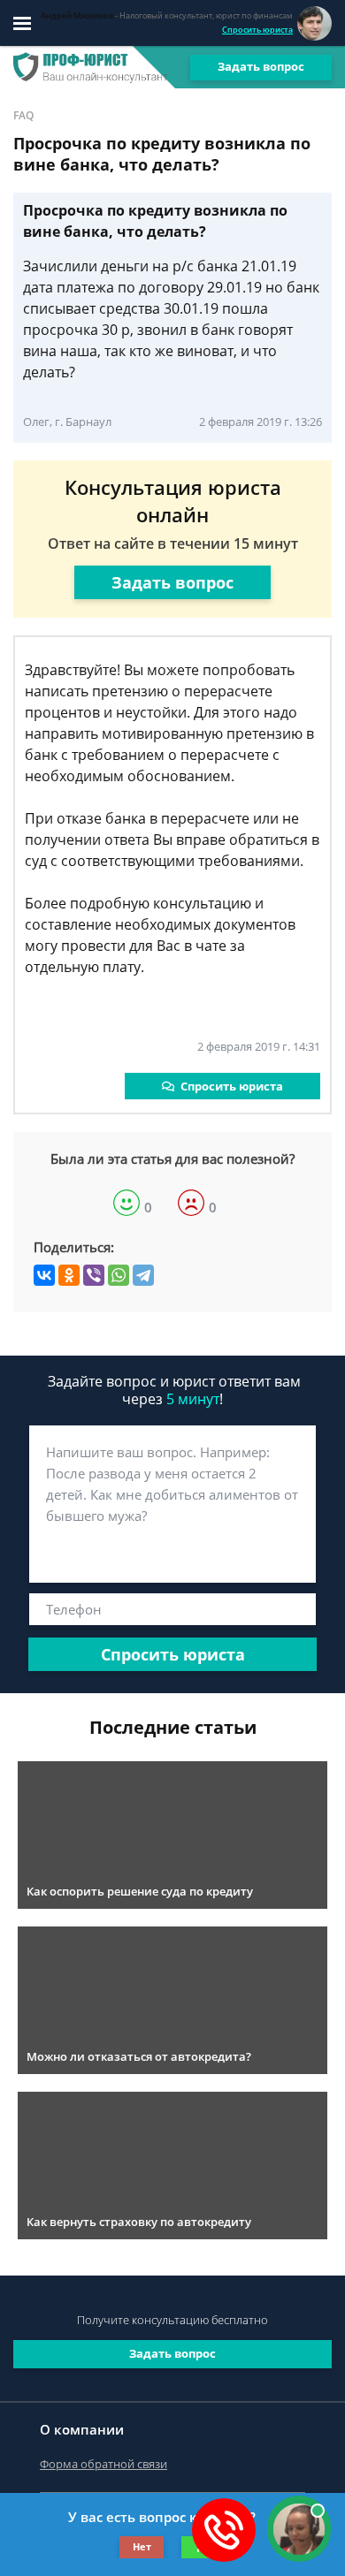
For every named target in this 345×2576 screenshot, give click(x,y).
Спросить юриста (257, 30)
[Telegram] (143, 1275)
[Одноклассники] (69, 1275)
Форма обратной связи (103, 2464)
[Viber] (94, 1275)
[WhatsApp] (119, 1275)
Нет (142, 2546)
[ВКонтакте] (44, 1275)
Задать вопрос (261, 66)
